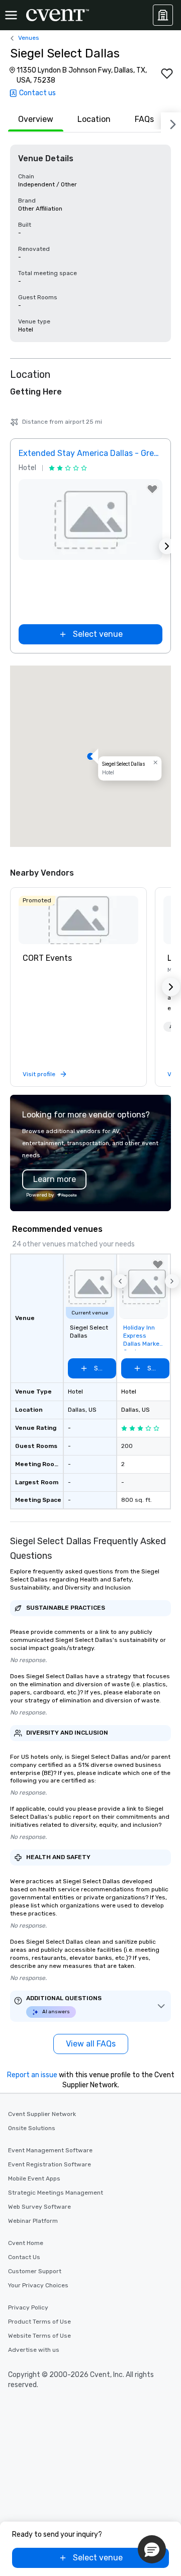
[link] (78, 920)
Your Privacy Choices (38, 2285)
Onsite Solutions (32, 2128)
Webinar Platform (33, 2221)
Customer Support (35, 2271)
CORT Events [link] (47, 958)
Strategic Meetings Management (56, 2193)
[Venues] (163, 15)
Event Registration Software (50, 2164)
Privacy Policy (28, 2307)
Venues (29, 38)
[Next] (171, 122)
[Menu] (11, 15)
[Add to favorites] (167, 74)
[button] (90, 756)
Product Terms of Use (39, 2322)
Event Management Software (50, 2150)
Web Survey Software (39, 2207)
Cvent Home (26, 2243)
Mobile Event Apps (34, 2178)
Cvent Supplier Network (42, 2114)
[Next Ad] (167, 546)
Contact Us (24, 2257)
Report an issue (32, 2075)
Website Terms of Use (39, 2336)
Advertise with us (34, 2350)
